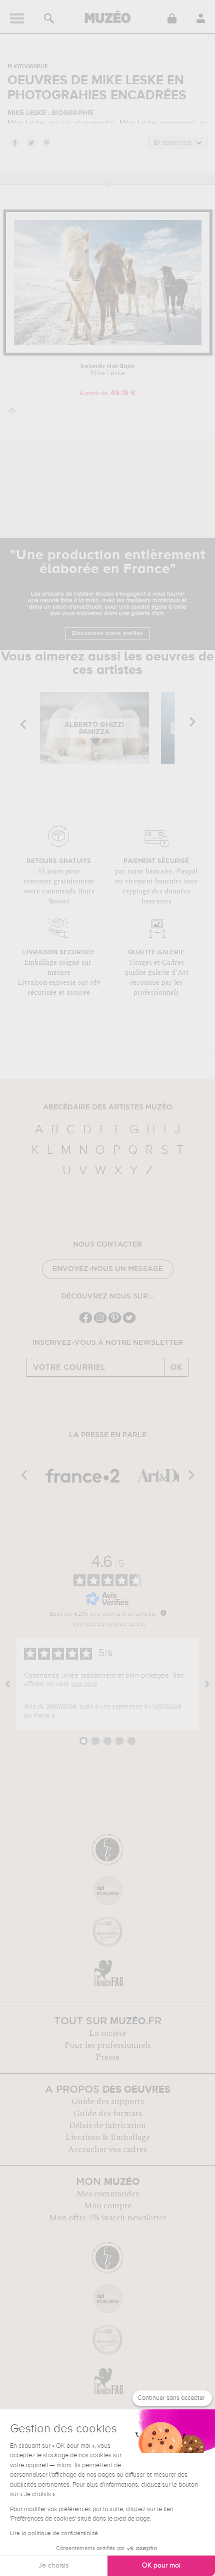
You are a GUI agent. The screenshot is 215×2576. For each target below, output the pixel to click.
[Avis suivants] (207, 1684)
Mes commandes (108, 2194)
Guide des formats (108, 2114)
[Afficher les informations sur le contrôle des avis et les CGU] (163, 1613)
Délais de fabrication (107, 2126)
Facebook (14, 142)
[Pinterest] (115, 1322)
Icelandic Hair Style (107, 370)
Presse (107, 2057)
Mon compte (108, 2206)
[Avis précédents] (8, 1684)
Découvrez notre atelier (107, 634)
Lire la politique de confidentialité (54, 2534)
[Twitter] (129, 1322)
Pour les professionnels (108, 2045)
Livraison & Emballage (108, 2138)
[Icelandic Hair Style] (108, 353)
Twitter (30, 142)
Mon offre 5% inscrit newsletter (108, 2218)
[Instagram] (100, 1322)
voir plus (84, 1684)
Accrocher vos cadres (107, 2149)
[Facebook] (86, 1322)
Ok (176, 1367)
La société (107, 2033)
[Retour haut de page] (12, 411)
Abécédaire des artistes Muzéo (108, 1107)
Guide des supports (108, 2102)
